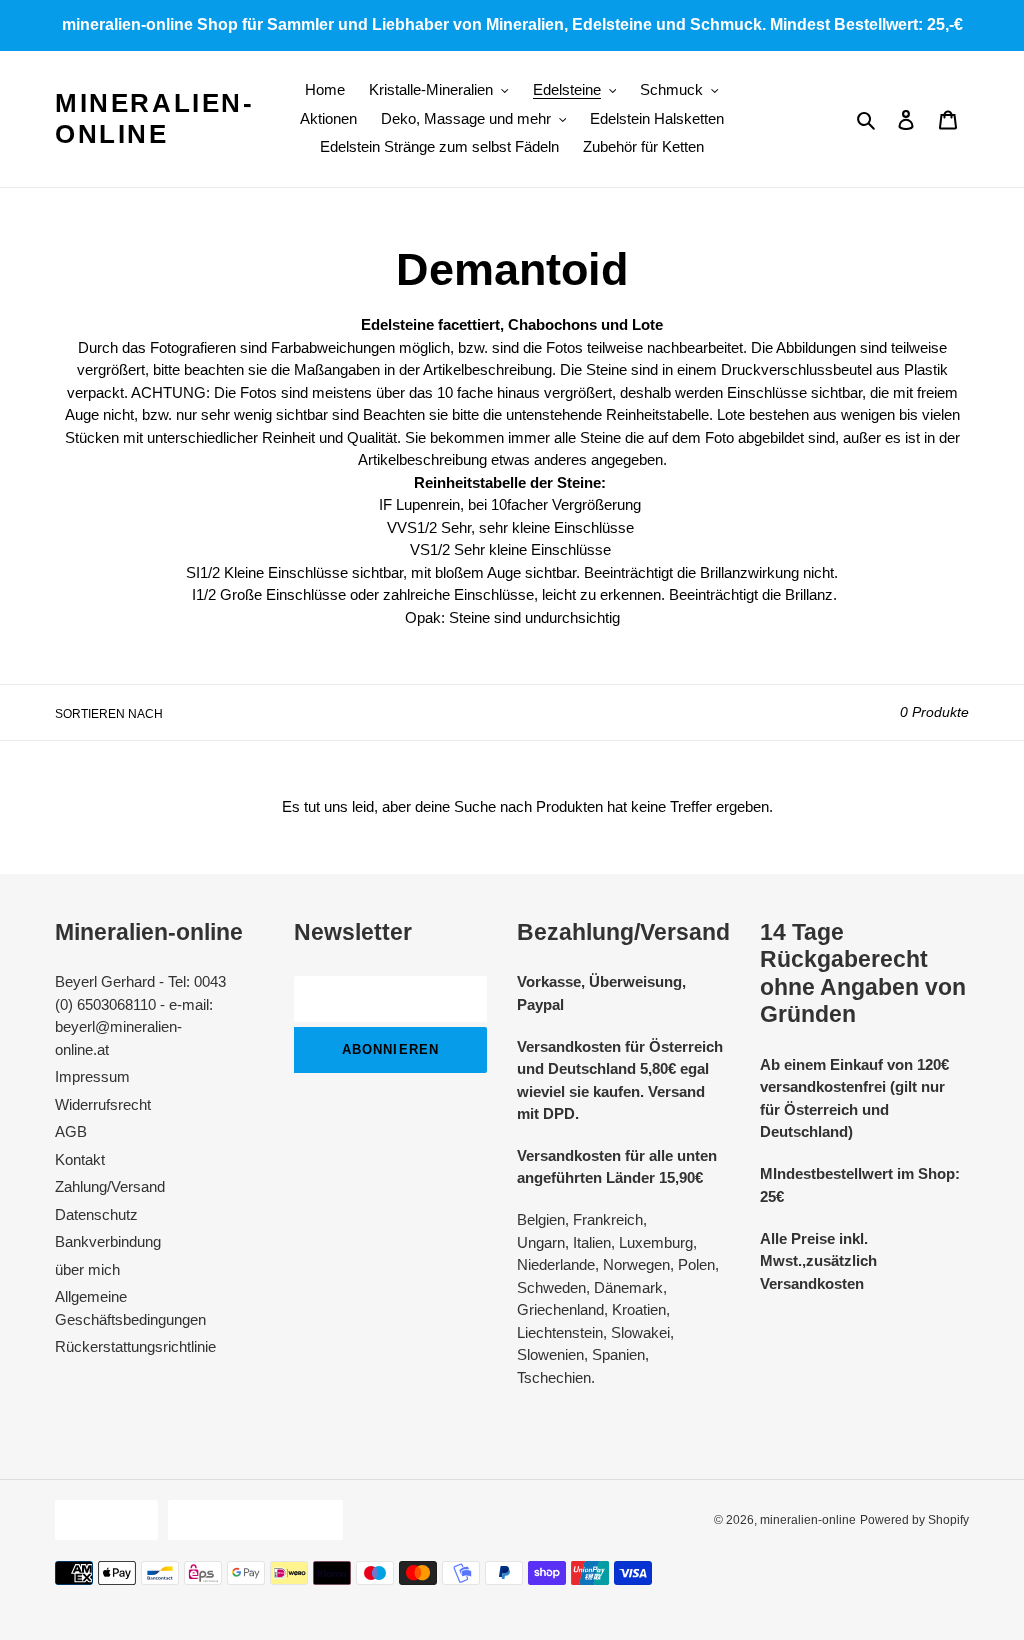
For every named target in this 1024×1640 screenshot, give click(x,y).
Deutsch (101, 1519)
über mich (87, 1269)
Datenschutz (96, 1214)
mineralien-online (155, 118)
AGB (71, 1131)
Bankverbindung (108, 1241)
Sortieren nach (109, 714)
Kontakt (80, 1159)
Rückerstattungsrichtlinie (135, 1346)
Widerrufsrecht (103, 1104)
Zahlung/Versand (110, 1186)
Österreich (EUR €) (250, 1519)
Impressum (92, 1076)
